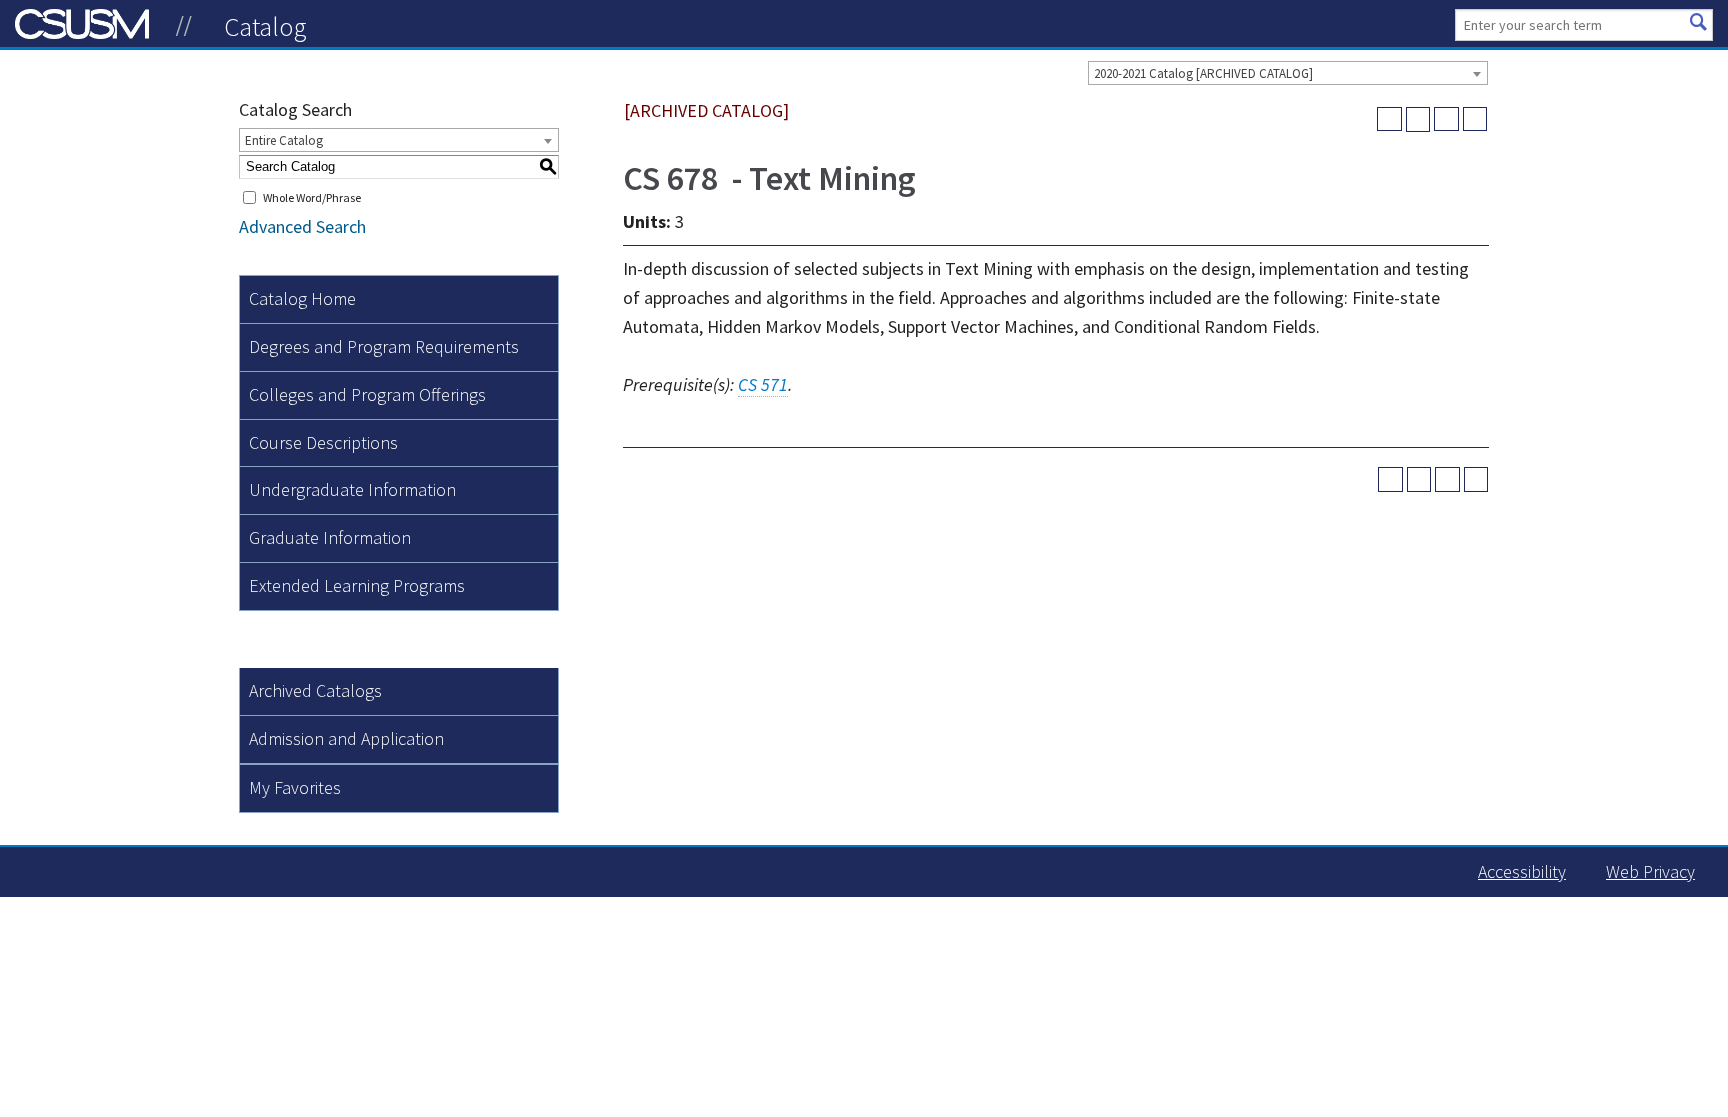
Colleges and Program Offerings (367, 394)
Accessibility (1522, 871)
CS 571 (763, 384)
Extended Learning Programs (357, 585)
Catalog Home (302, 298)
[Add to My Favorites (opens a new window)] (1389, 119)
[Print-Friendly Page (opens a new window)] (1446, 119)
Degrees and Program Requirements (384, 346)
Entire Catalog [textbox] (284, 140)
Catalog (265, 26)
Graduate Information (330, 537)
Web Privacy (1650, 871)
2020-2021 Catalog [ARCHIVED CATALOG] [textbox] (1203, 73)
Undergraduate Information (352, 489)
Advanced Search (302, 226)
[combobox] (1288, 73)
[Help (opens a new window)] (1475, 119)
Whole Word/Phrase (312, 197)
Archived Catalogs (315, 690)
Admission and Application (346, 738)
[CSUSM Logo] (184, 26)
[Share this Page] (1418, 119)
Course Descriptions (323, 442)
